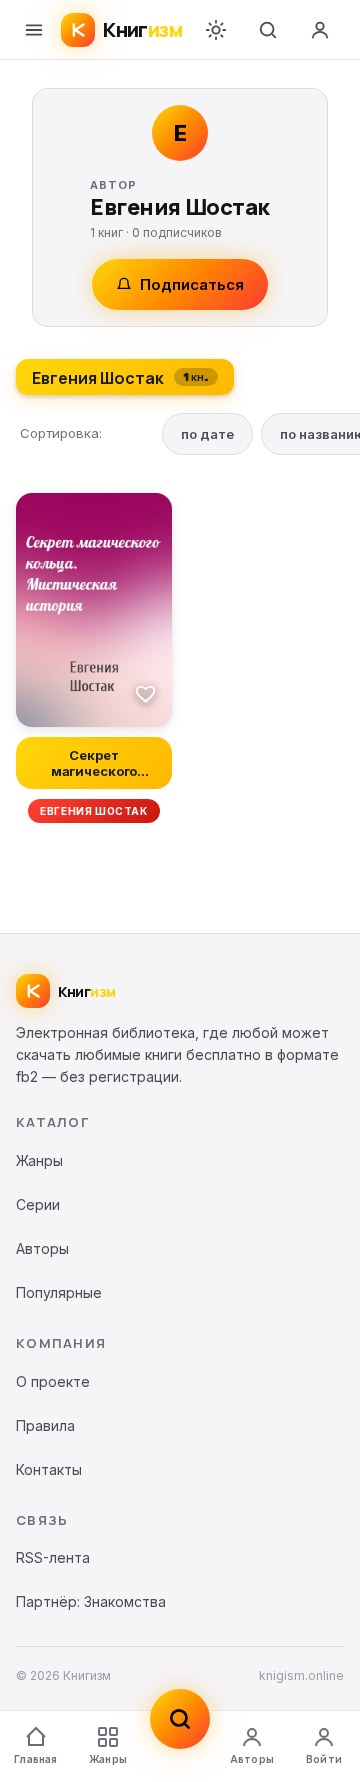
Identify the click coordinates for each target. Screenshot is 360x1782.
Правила (45, 1425)
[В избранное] (146, 693)
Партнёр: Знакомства (91, 1601)
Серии (38, 1204)
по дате (207, 434)
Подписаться (192, 284)
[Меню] (33, 30)
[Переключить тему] (216, 30)
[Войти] (320, 30)
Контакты (49, 1469)
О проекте (53, 1381)
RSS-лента (53, 1557)
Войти (324, 1759)
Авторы (252, 1759)
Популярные (59, 1292)
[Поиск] (268, 30)
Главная (35, 1759)
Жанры (108, 1759)
